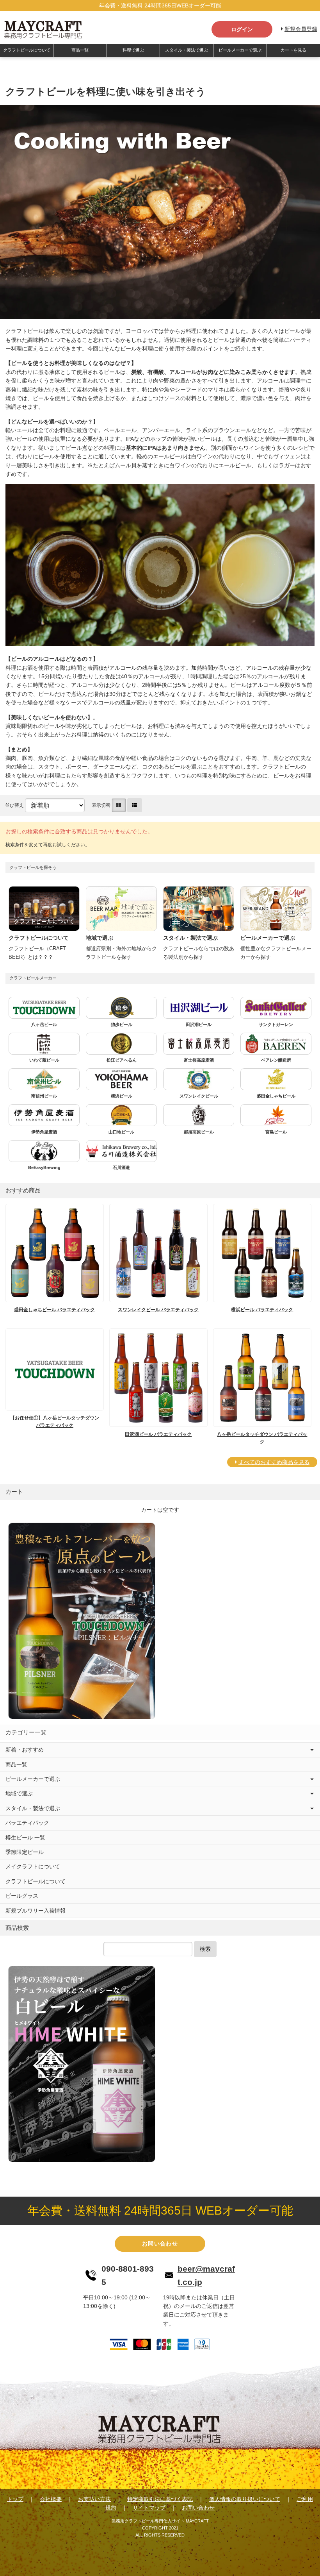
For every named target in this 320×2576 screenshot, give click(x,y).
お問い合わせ (160, 2243)
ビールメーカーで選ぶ (240, 50)
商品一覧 (80, 50)
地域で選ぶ (19, 1793)
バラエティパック (27, 1823)
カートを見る (293, 50)
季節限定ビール (25, 1852)
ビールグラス (22, 1896)
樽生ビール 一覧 (25, 1838)
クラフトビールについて (27, 50)
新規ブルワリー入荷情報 (36, 1911)
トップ (15, 2499)
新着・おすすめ (25, 1750)
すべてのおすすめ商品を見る (274, 1462)
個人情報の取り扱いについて (245, 2499)
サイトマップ (149, 2508)
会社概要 (51, 2499)
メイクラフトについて (33, 1866)
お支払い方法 (94, 2499)
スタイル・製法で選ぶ (187, 50)
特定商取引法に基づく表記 (160, 2499)
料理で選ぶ (133, 50)
